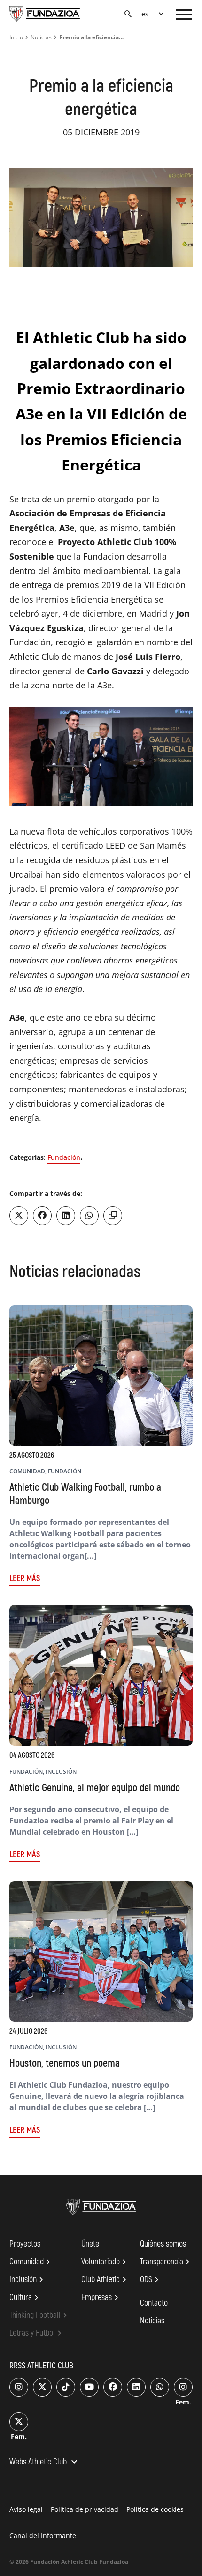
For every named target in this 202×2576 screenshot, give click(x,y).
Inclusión (28, 2280)
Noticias (41, 37)
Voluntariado (105, 2262)
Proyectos (25, 2244)
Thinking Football (40, 2315)
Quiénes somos (163, 2244)
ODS (151, 2280)
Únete (90, 2244)
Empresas (101, 2298)
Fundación (64, 1157)
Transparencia (166, 2262)
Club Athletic (105, 2280)
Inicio (16, 37)
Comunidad (31, 2262)
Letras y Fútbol (37, 2333)
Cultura (25, 2298)
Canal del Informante (43, 2535)
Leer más (25, 1579)
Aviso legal (26, 2509)
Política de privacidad (85, 2509)
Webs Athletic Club (45, 2463)
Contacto (154, 2303)
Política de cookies (155, 2509)
